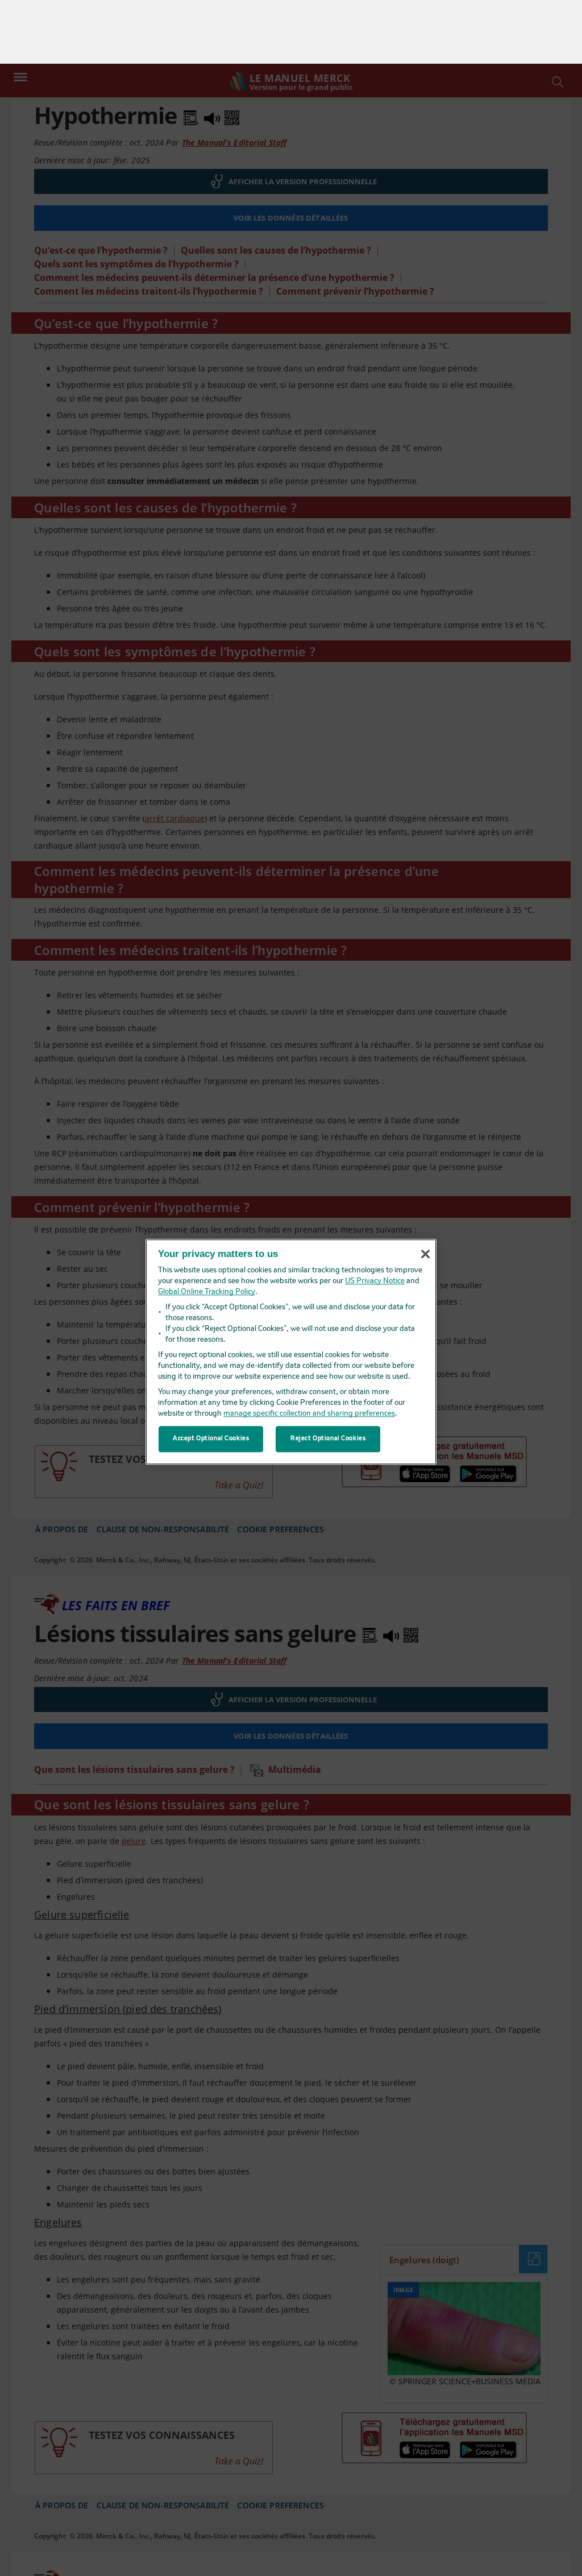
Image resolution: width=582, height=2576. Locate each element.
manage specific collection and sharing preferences (309, 1350)
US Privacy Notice (375, 1217)
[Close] (425, 1190)
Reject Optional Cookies (328, 1375)
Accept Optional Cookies (211, 1375)
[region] (291, 1288)
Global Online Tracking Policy (207, 1228)
